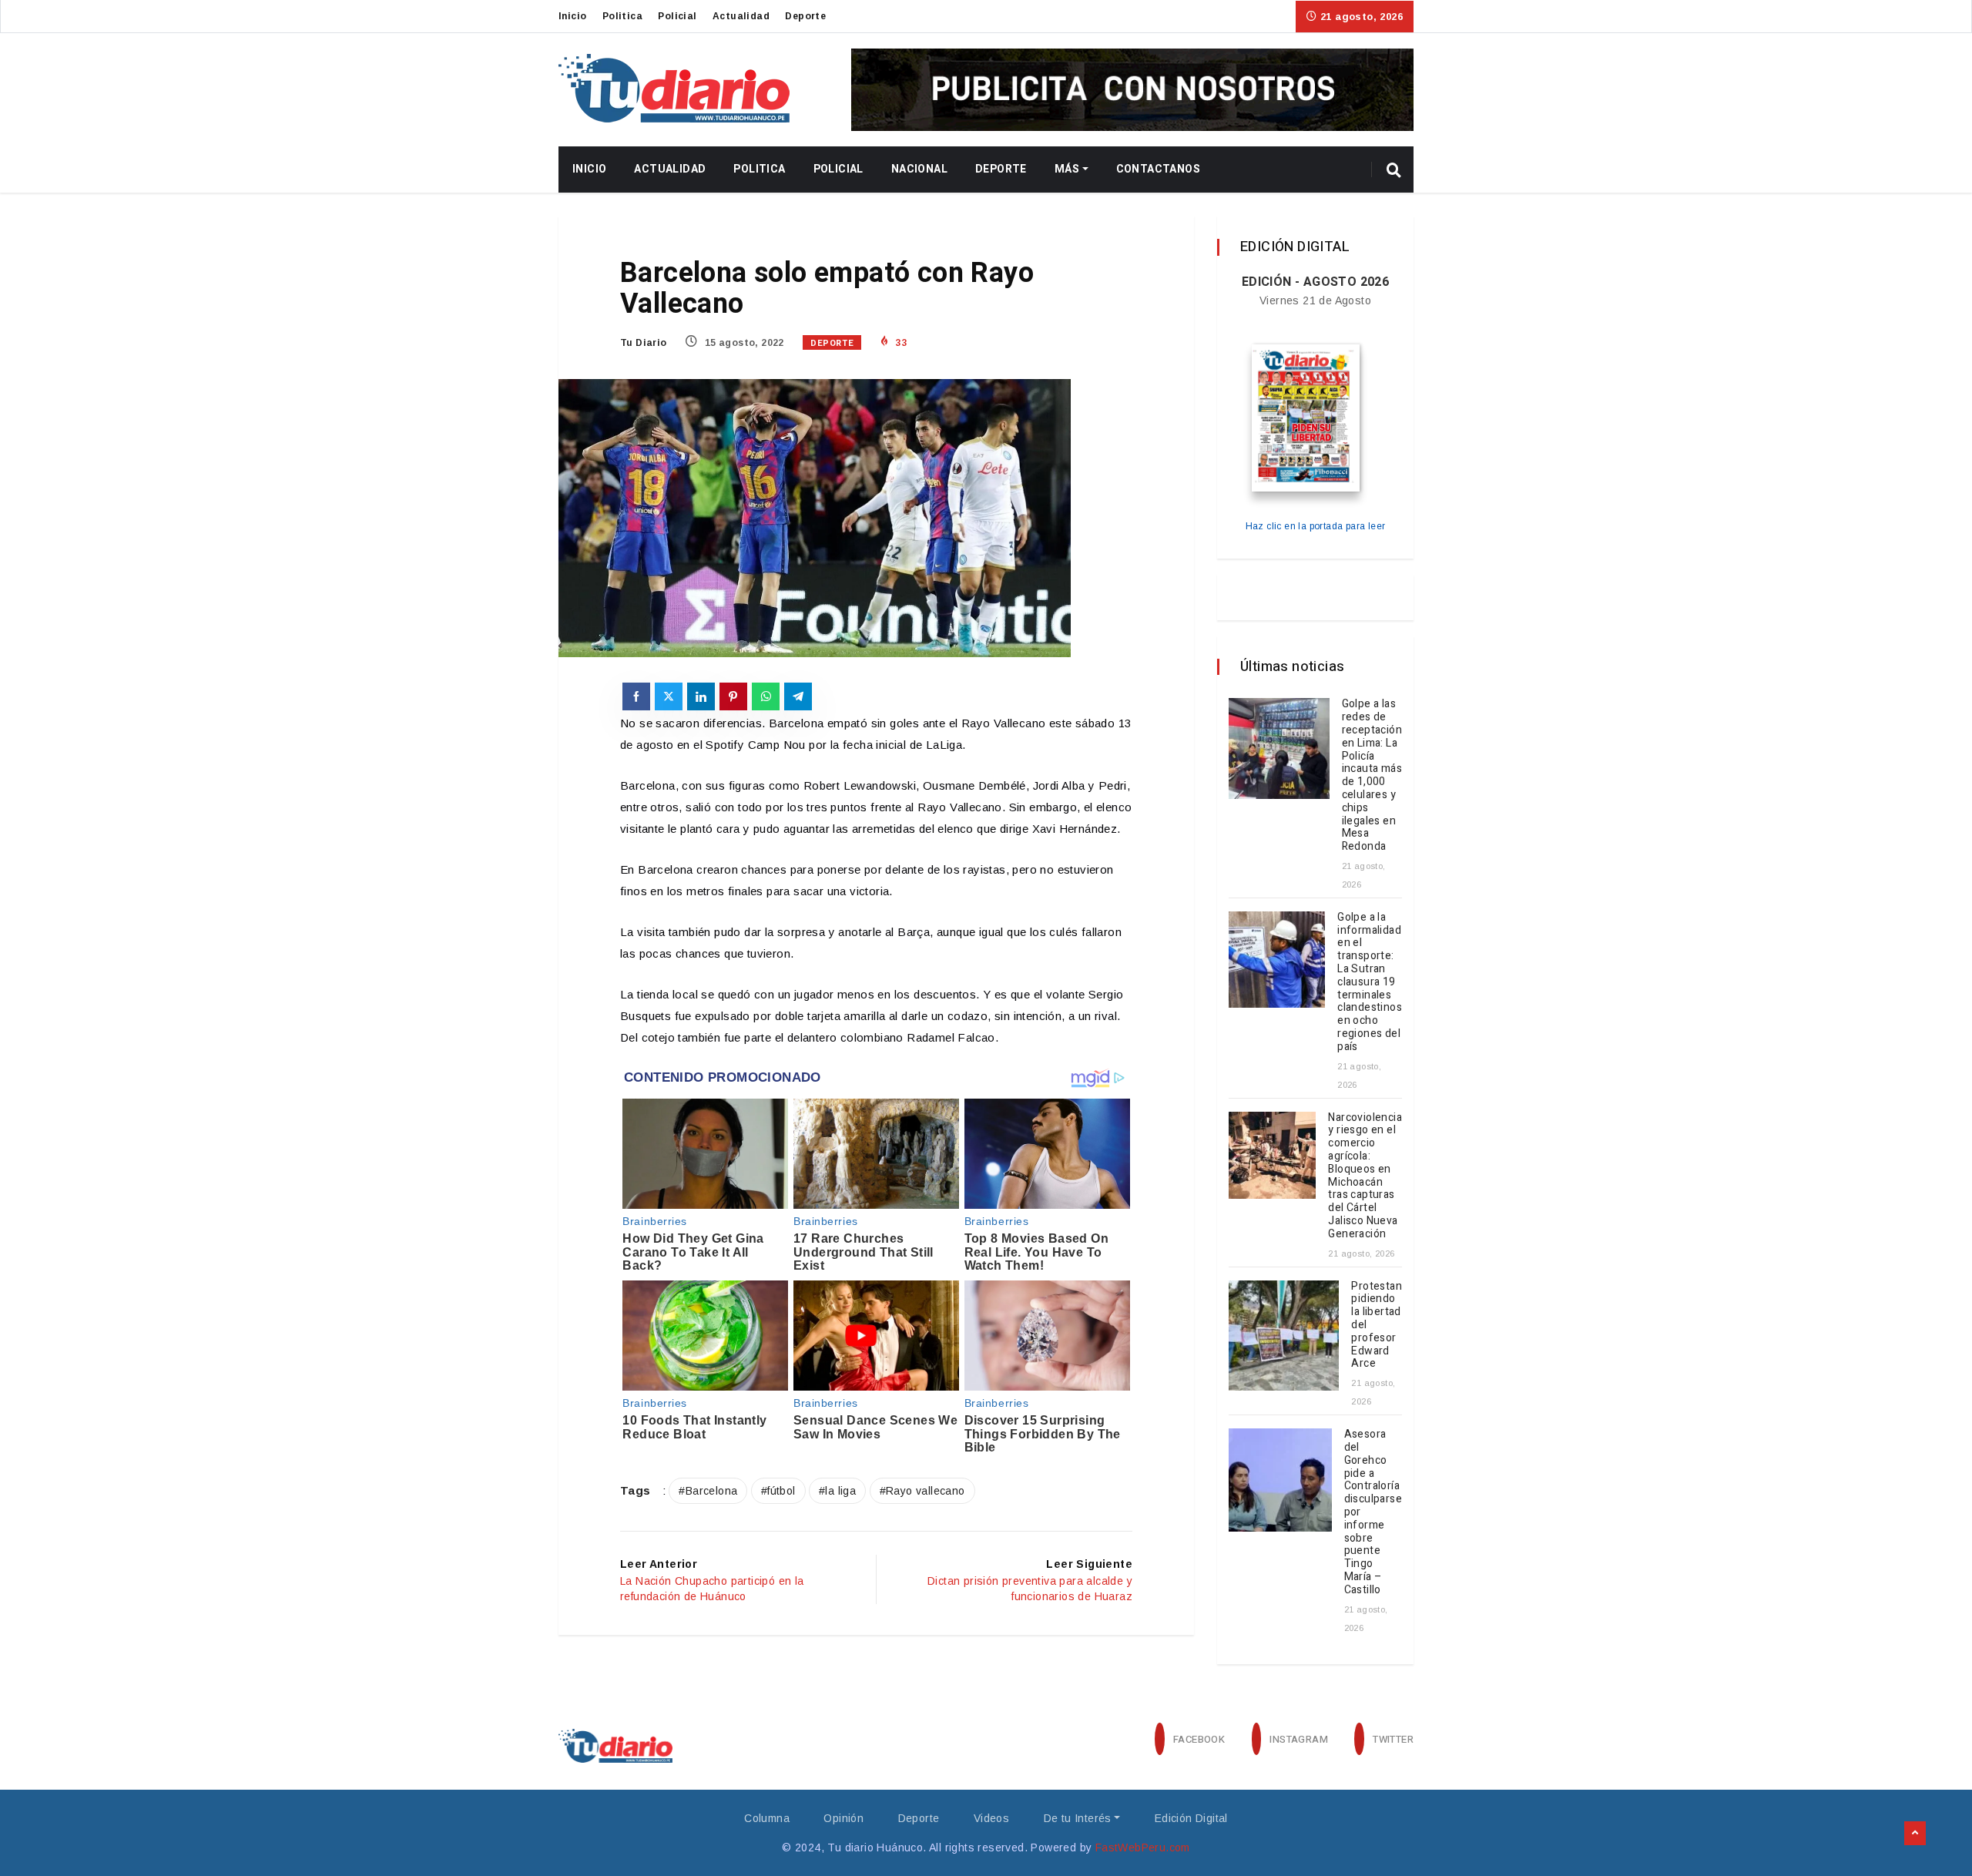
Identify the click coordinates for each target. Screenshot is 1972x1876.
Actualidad (741, 16)
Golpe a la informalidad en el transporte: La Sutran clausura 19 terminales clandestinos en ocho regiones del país (1370, 982)
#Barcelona (708, 1491)
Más (1067, 169)
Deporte (805, 16)
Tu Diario (644, 343)
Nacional (919, 169)
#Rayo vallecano (922, 1491)
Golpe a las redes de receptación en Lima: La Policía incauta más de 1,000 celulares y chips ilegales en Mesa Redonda (1372, 775)
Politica (622, 16)
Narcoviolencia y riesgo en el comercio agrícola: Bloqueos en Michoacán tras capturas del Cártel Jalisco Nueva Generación (1365, 1176)
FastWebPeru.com (1143, 1847)
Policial (677, 16)
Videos (991, 1818)
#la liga (837, 1491)
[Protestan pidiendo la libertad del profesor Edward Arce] (1284, 1336)
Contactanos (1158, 169)
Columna (767, 1818)
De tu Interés (1078, 1818)
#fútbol (778, 1491)
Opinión (843, 1818)
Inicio (572, 16)
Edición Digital (1191, 1818)
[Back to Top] (1915, 1834)
